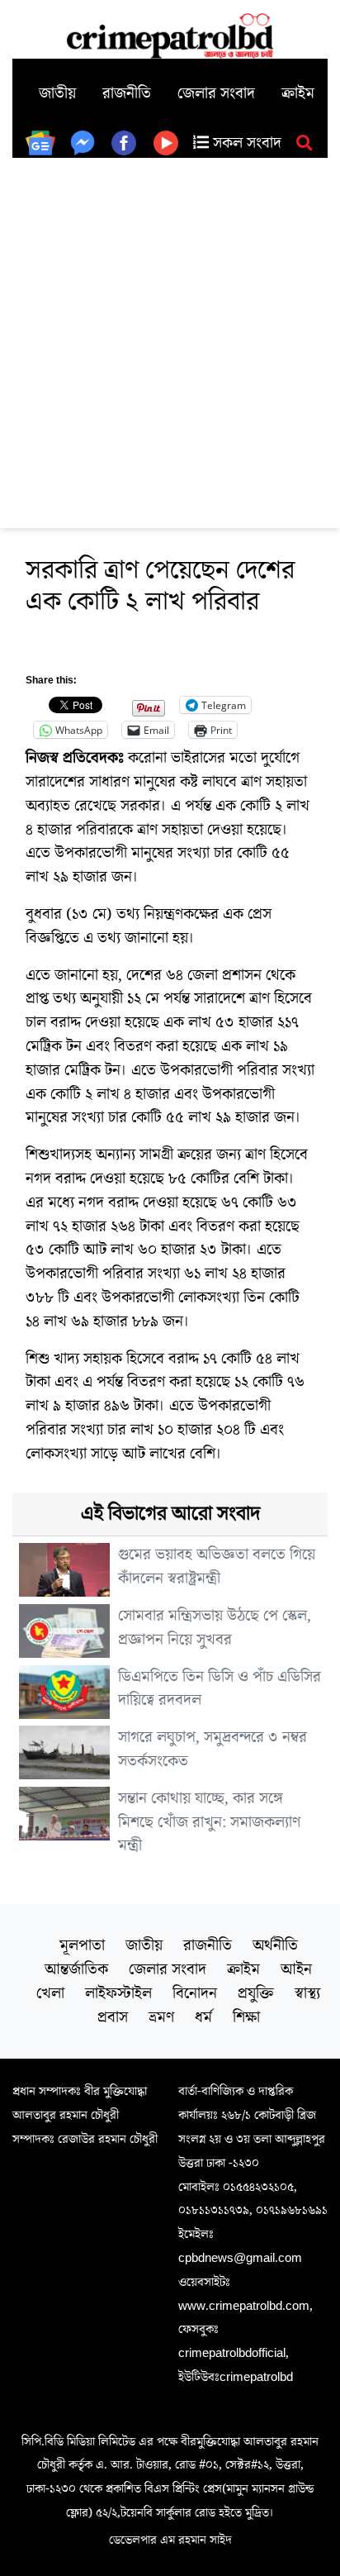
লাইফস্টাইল (118, 1993)
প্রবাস (113, 2017)
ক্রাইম (298, 93)
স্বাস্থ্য (307, 1993)
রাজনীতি (127, 93)
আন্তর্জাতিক (76, 1969)
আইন (296, 1969)
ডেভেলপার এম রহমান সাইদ (170, 2540)
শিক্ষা (246, 2017)
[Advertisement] (170, 336)
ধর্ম (203, 2017)
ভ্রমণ (161, 2017)
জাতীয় (57, 93)
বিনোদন (195, 1993)
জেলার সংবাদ (216, 93)
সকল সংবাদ (245, 143)
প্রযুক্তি (256, 1993)
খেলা (50, 1993)
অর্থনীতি (275, 1945)
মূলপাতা (82, 1945)
